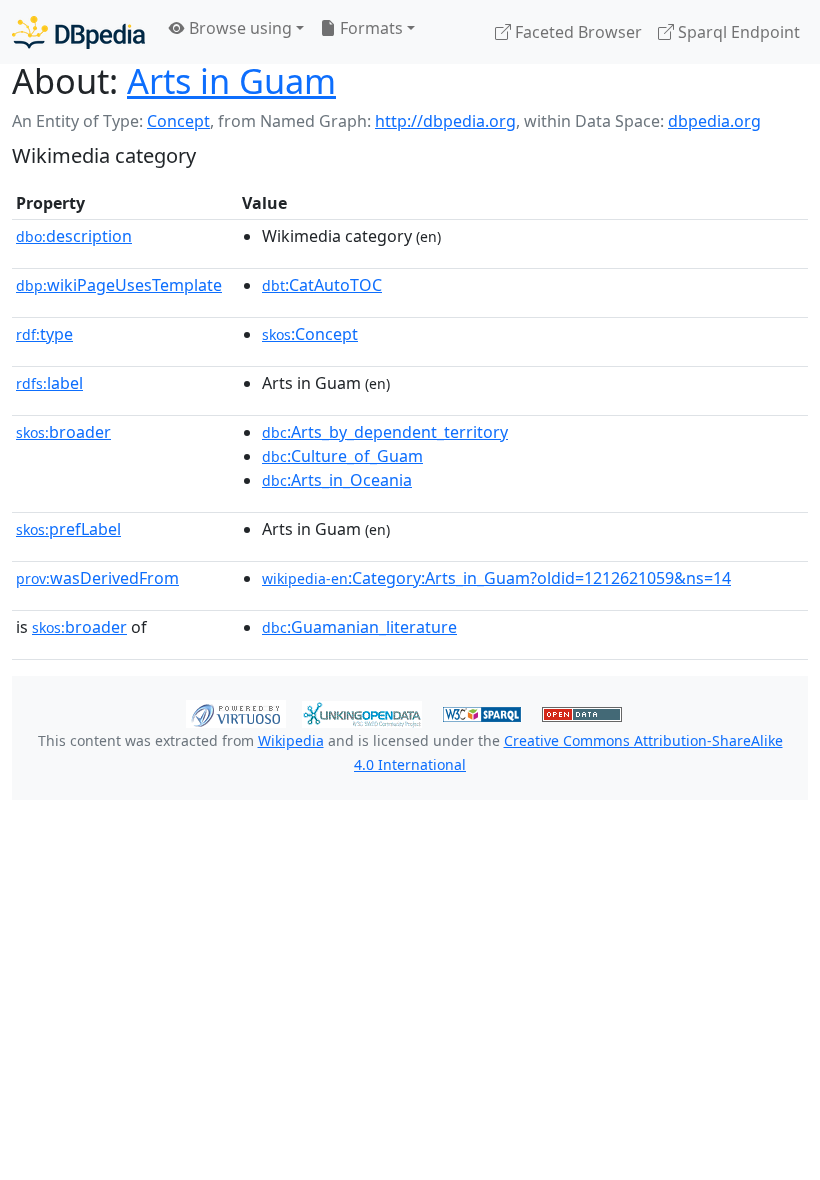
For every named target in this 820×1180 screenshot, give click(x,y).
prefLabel (68, 529)
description (74, 236)
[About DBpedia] (78, 31)
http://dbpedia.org (445, 121)
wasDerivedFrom (97, 578)
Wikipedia (291, 740)
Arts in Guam (231, 80)
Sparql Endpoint (737, 32)
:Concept (310, 334)
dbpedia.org (714, 121)
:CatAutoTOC (322, 285)
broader (63, 432)
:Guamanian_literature (359, 627)
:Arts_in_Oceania (337, 480)
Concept (178, 121)
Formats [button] (369, 28)
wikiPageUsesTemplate (119, 285)
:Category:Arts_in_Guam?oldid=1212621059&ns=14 (496, 578)
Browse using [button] (238, 28)
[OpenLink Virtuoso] (236, 712)
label (49, 383)
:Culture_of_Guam (342, 456)
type (44, 334)
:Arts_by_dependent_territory (385, 432)
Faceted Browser (576, 32)
